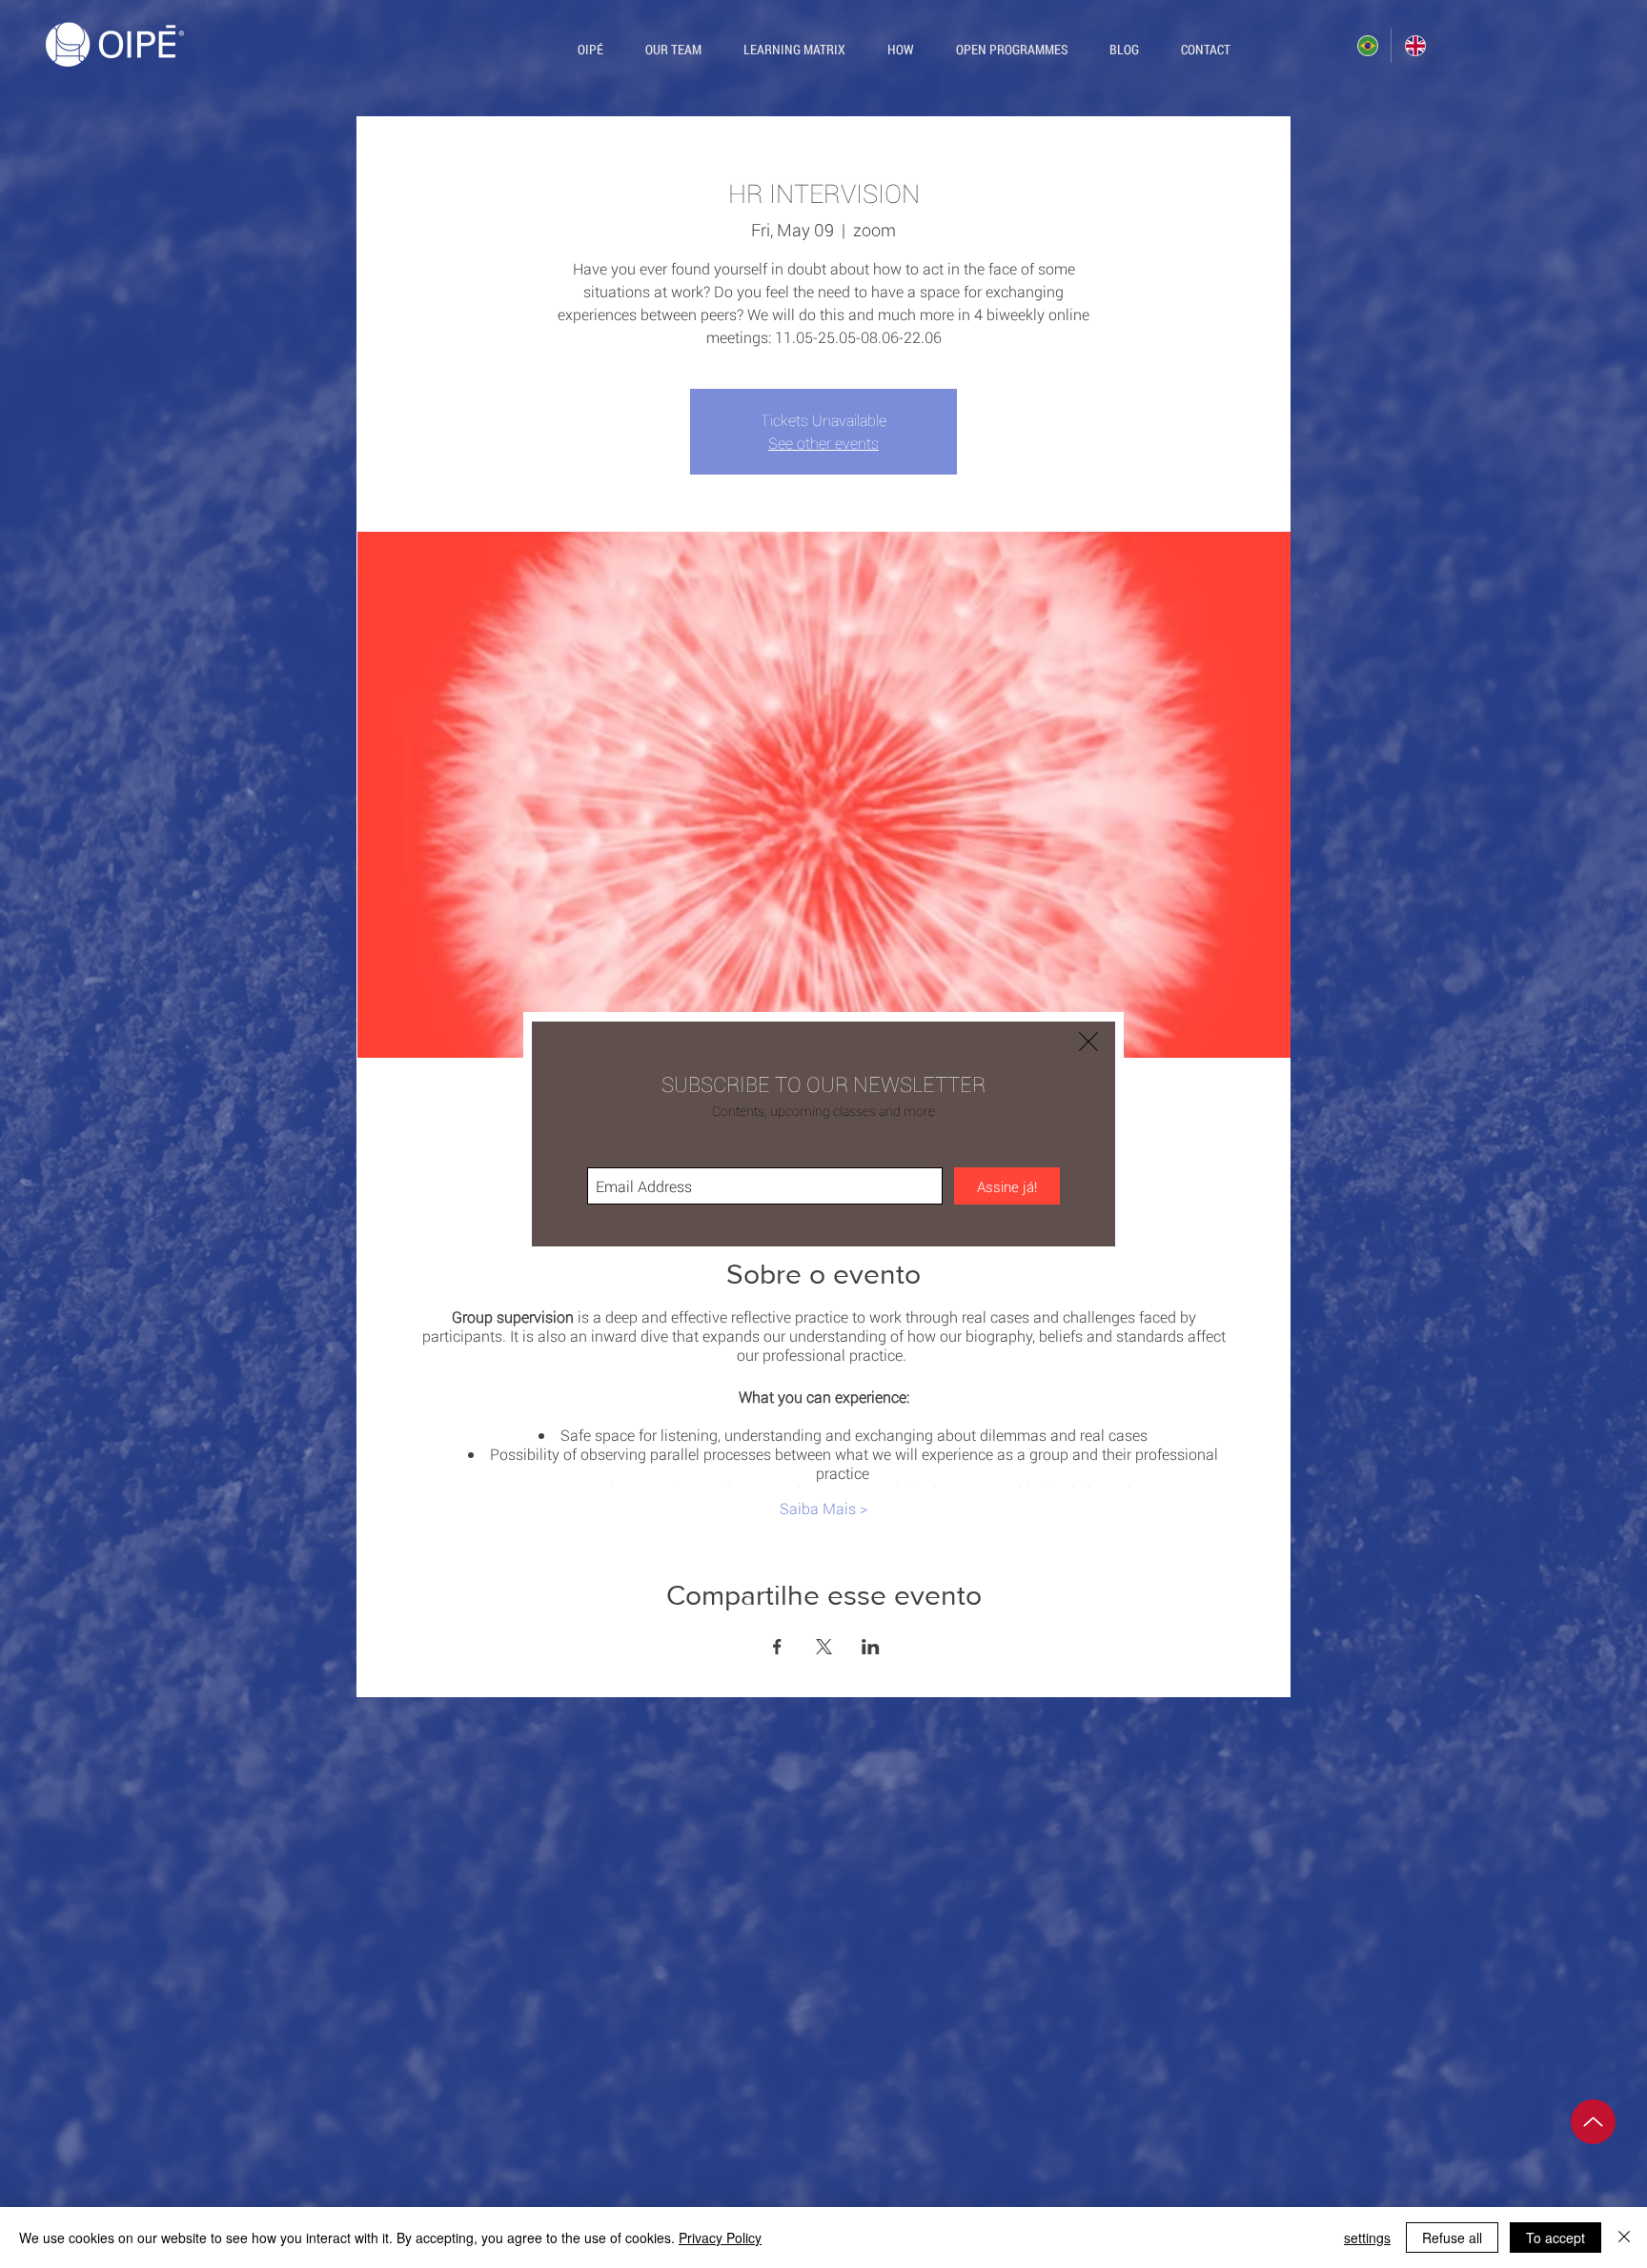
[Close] (1624, 2238)
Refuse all (1452, 2238)
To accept (1555, 2238)
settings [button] (1367, 2238)
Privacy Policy (720, 2238)
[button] (1088, 1042)
